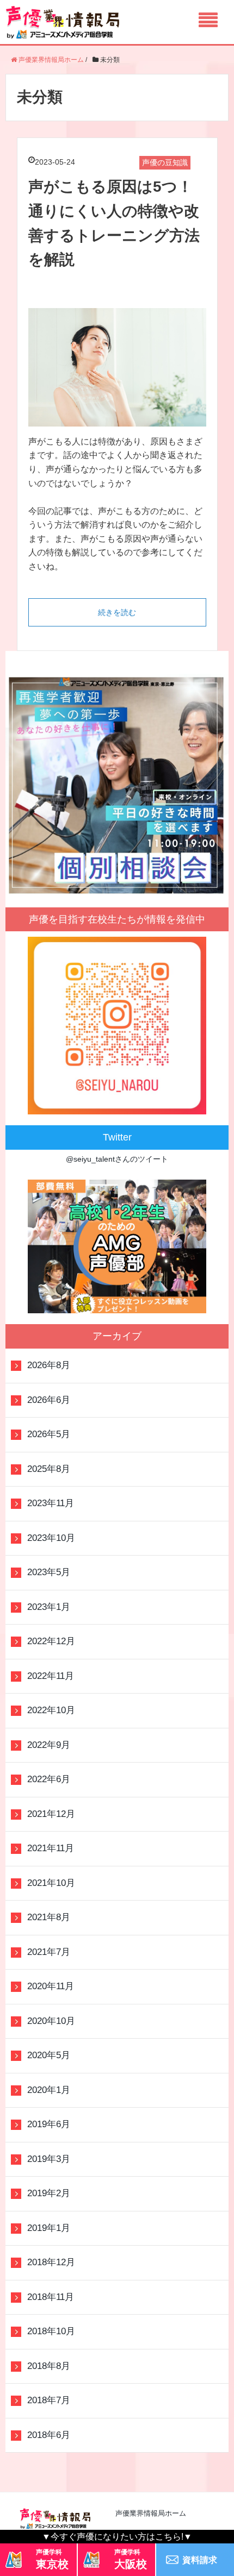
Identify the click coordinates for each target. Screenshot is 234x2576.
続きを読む (117, 612)
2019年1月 (49, 2228)
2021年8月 (49, 1917)
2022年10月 (51, 1710)
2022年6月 (49, 1779)
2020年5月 (49, 2055)
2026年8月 (49, 1365)
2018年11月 (51, 2297)
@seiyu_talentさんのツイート (117, 1159)
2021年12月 (51, 1814)
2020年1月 (49, 2090)
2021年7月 (49, 1952)
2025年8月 (49, 1469)
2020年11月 (51, 1986)
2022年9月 (49, 1745)
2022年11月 (51, 1676)
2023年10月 (51, 1538)
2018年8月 (49, 2366)
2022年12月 (51, 1641)
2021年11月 (51, 1848)
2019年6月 (49, 2124)
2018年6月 (49, 2435)
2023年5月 (49, 1572)
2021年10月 (51, 1883)
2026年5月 (49, 1434)
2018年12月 (51, 2262)
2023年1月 (49, 1607)
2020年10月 (51, 2021)
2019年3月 (49, 2159)
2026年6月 (49, 1400)
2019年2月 (49, 2193)
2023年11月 (51, 1503)
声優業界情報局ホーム (151, 2513)
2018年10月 (51, 2331)
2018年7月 (49, 2400)
